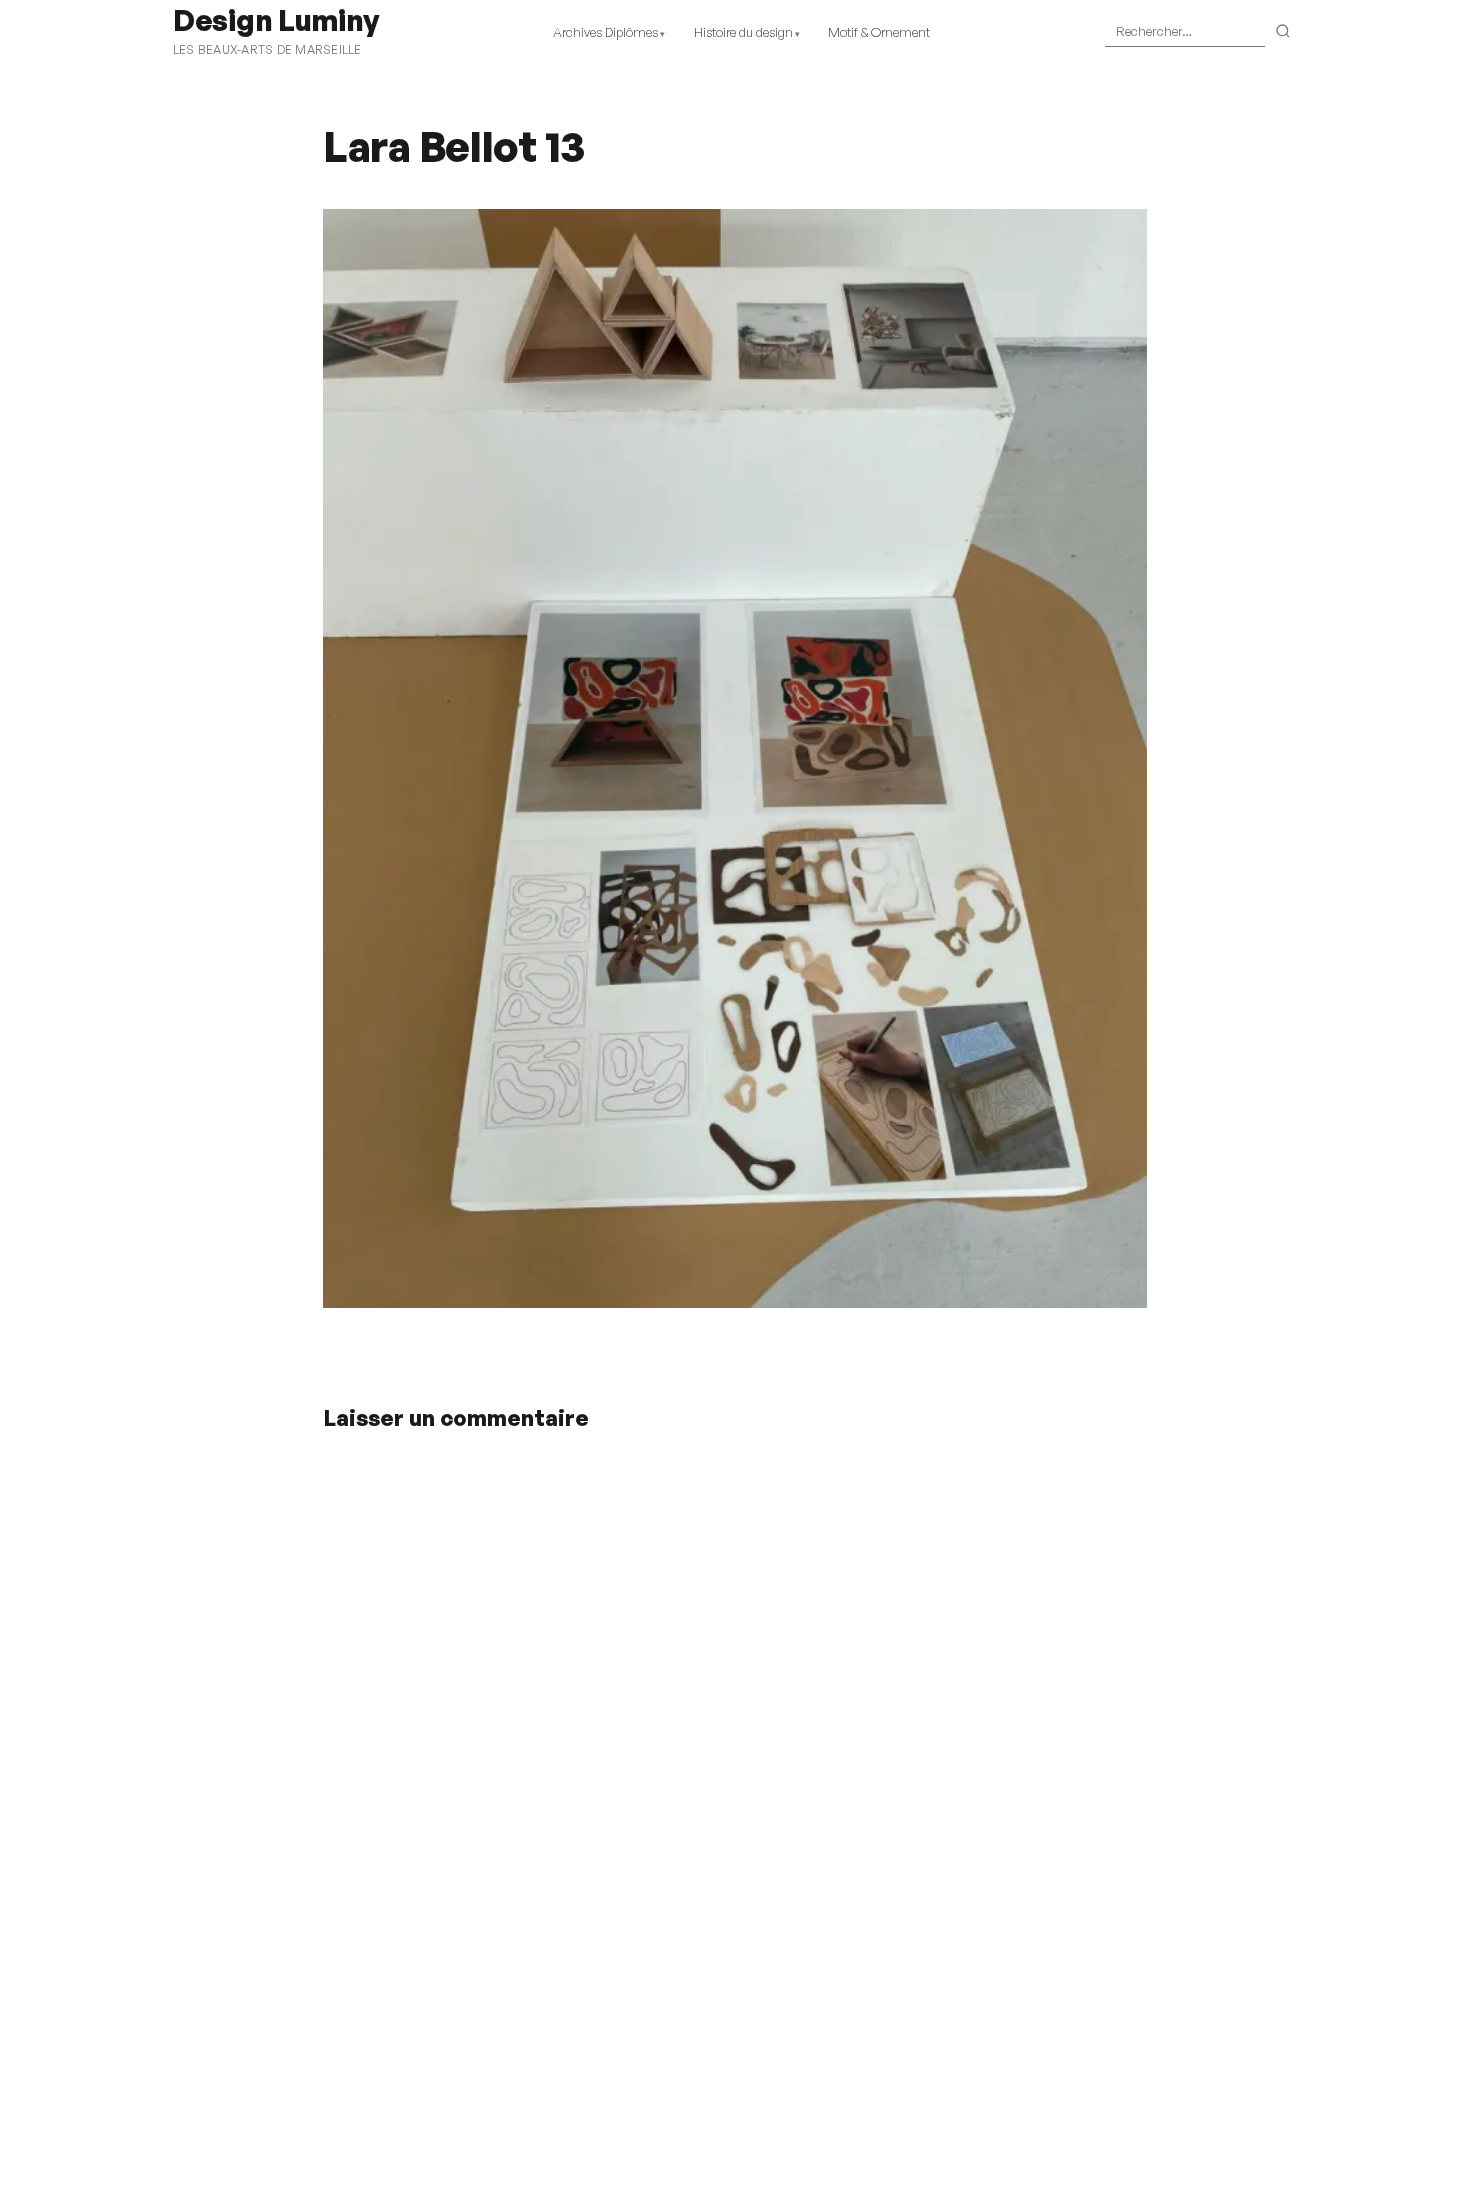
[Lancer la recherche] (1283, 32)
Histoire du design (743, 32)
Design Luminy (275, 20)
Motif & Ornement (879, 32)
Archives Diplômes (605, 32)
